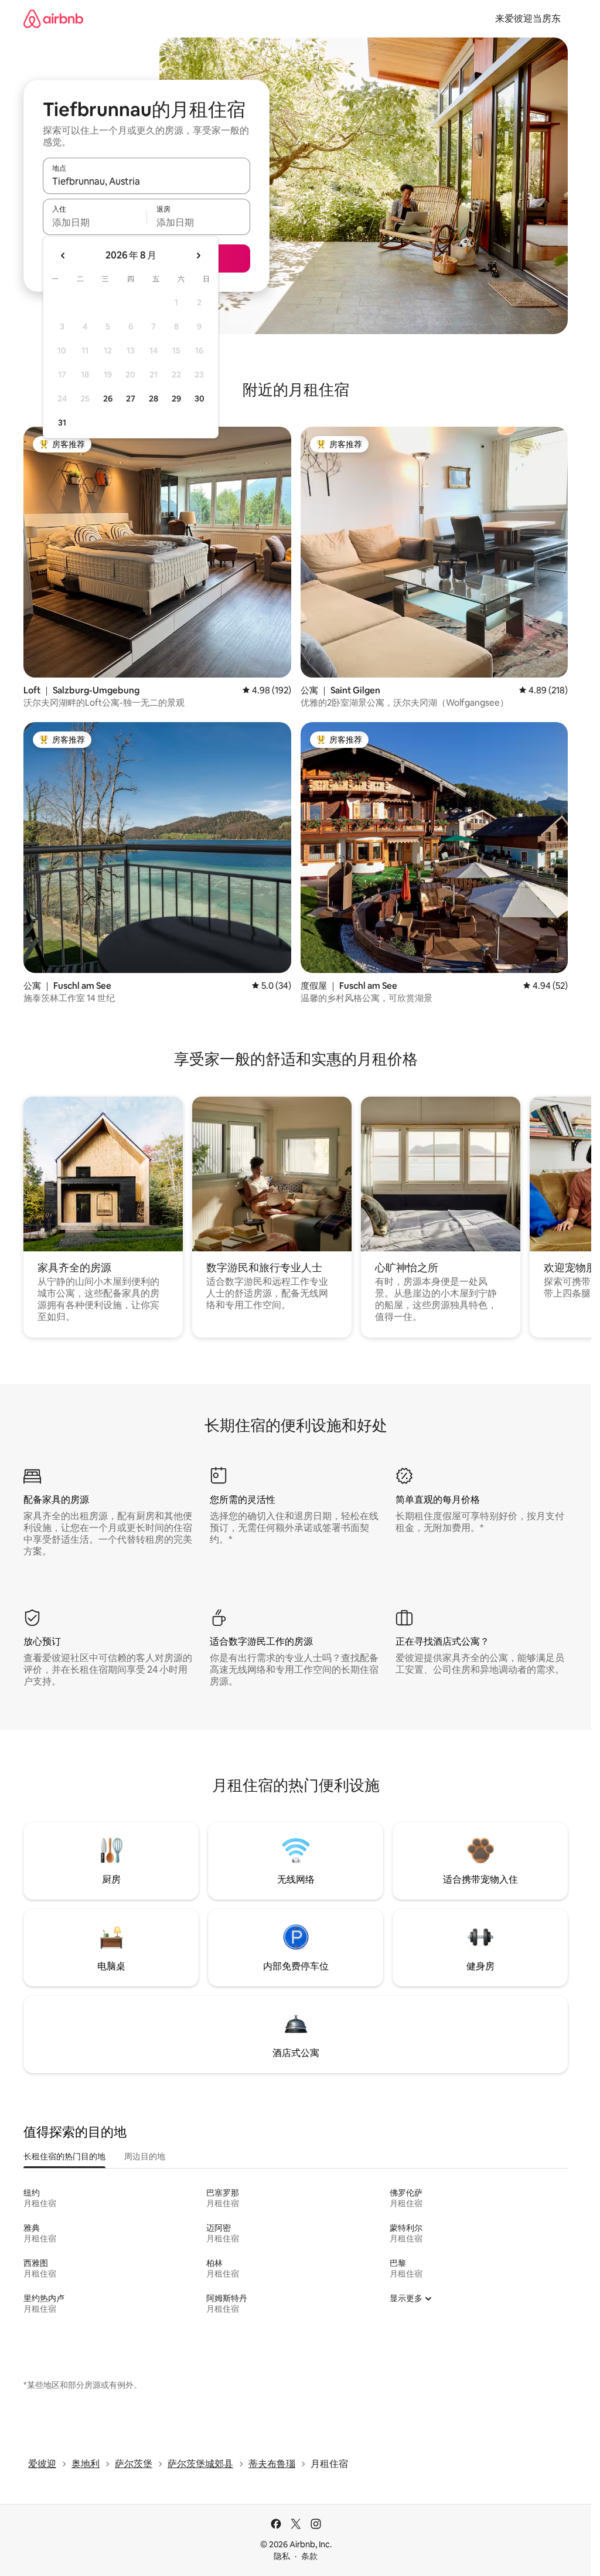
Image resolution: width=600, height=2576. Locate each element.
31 (62, 423)
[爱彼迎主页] (53, 18)
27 (131, 399)
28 (154, 399)
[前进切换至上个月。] (63, 256)
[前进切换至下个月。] (198, 256)
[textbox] (95, 222)
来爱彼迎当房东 (528, 18)
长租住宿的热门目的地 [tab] (64, 2156)
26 (108, 399)
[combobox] (146, 181)
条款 (309, 2556)
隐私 (282, 2556)
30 (200, 399)
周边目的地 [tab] (145, 2156)
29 (176, 399)
